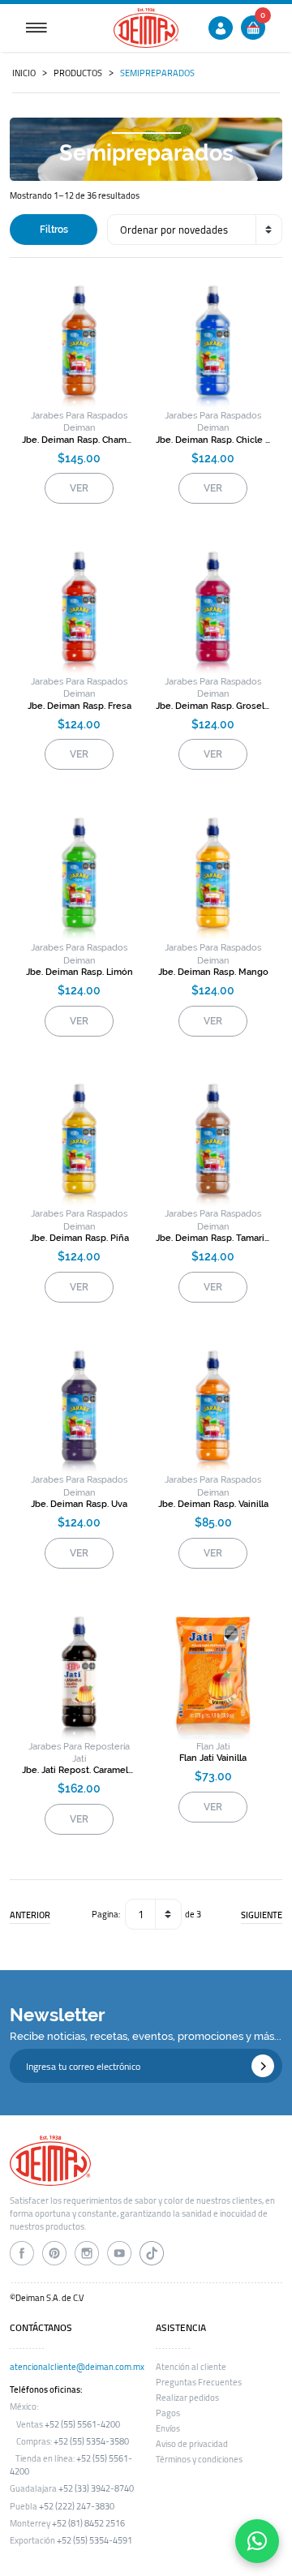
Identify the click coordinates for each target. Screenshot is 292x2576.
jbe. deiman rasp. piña (79, 1238)
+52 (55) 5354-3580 (91, 2441)
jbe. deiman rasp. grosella (213, 706)
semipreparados (157, 73)
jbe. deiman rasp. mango (213, 972)
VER (79, 488)
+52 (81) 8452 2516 (88, 2523)
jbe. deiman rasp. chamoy (79, 440)
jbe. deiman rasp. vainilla (213, 1504)
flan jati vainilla (213, 1758)
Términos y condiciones (199, 2459)
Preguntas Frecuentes (199, 2382)
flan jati (213, 1747)
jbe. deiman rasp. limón (79, 972)
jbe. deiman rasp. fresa (79, 706)
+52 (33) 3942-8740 (96, 2488)
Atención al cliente (191, 2367)
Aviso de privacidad (192, 2444)
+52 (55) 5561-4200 (82, 2424)
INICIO (24, 73)
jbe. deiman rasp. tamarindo (213, 1238)
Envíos (168, 2428)
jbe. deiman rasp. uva (79, 1504)
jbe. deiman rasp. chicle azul (213, 440)
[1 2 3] (153, 1914)
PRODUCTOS (78, 73)
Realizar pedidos (187, 2398)
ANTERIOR (30, 1915)
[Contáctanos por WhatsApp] (257, 2541)
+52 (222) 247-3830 (77, 2506)
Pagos (168, 2413)
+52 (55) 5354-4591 (94, 2540)
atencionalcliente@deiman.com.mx (77, 2367)
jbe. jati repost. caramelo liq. (79, 1770)
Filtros (54, 230)
